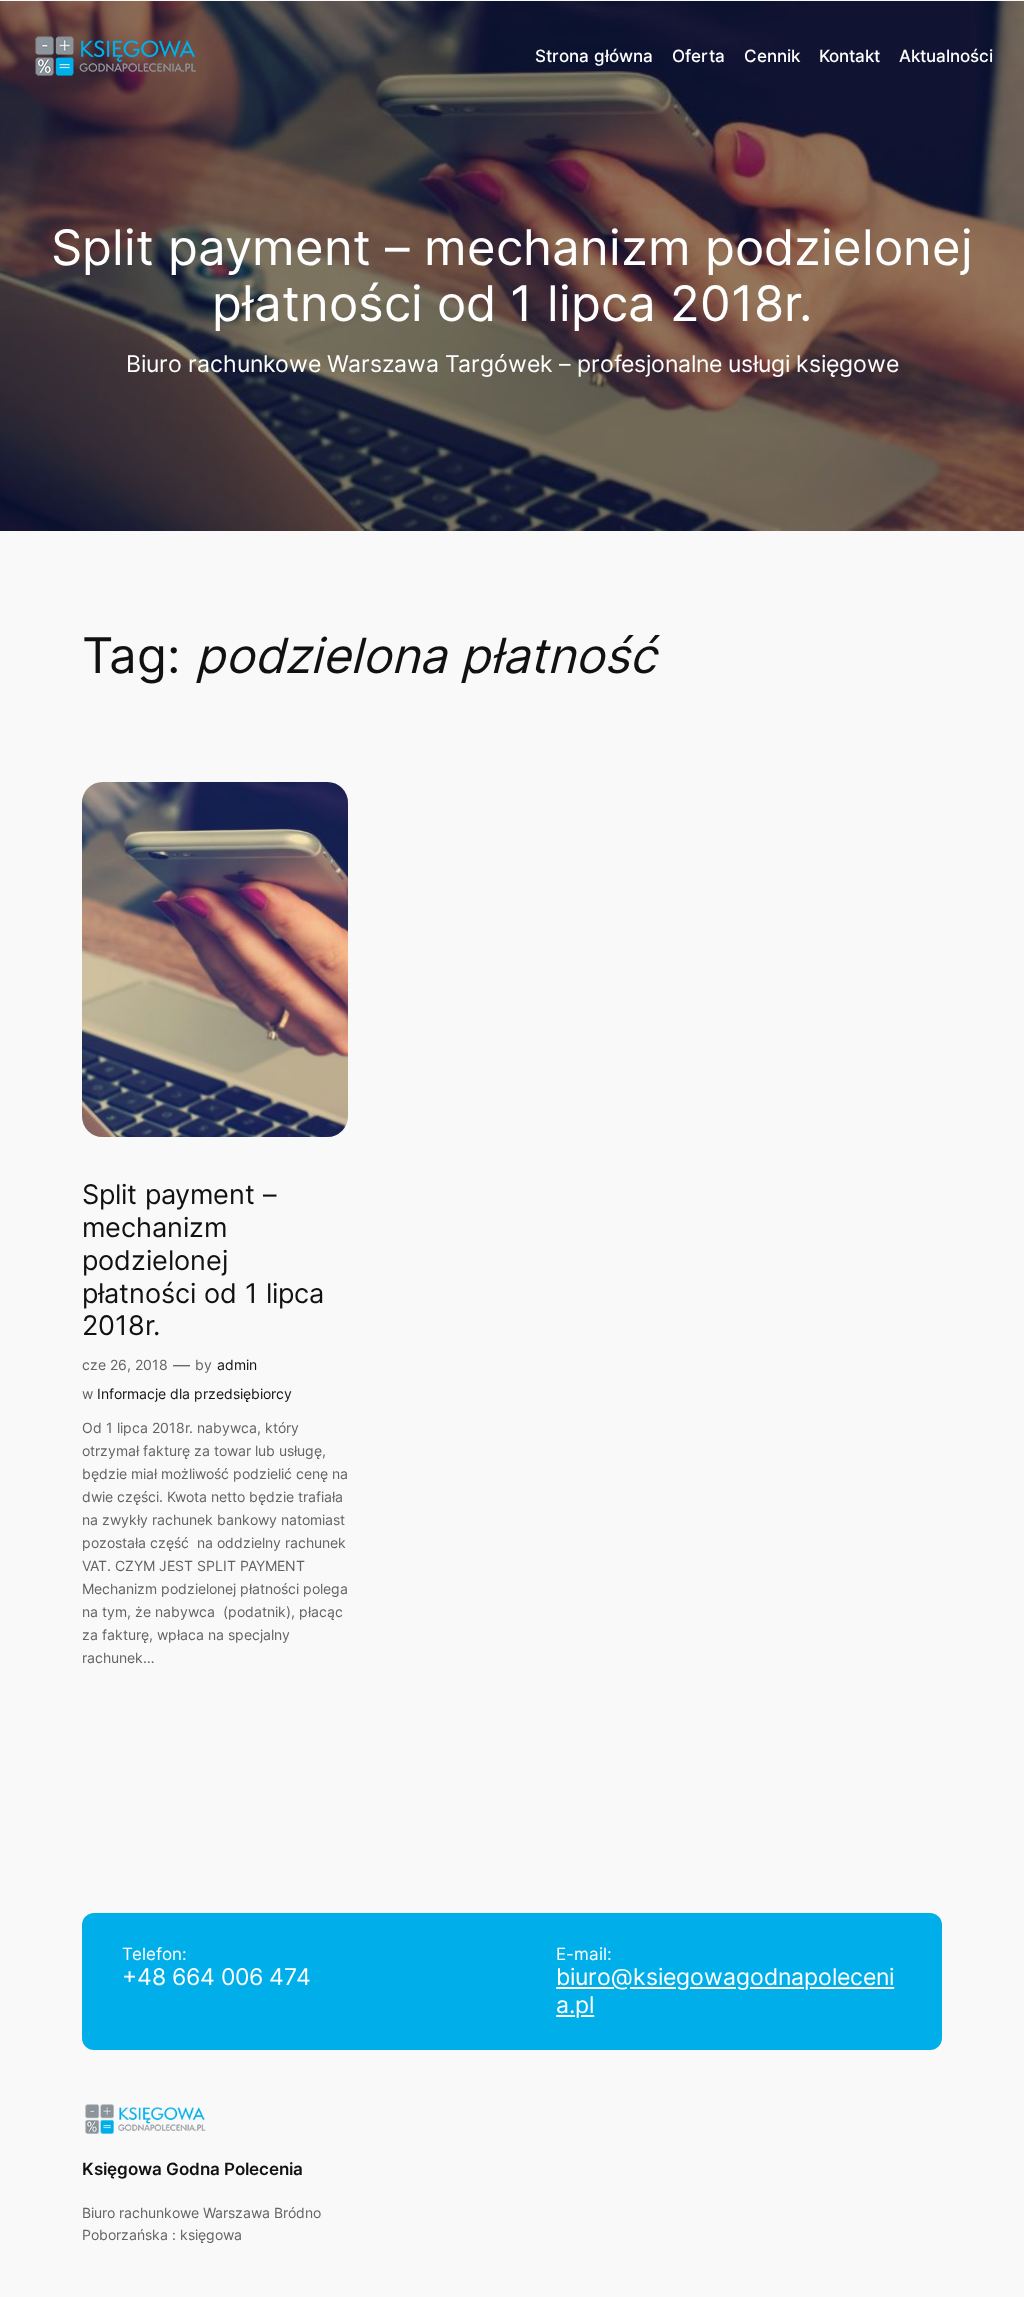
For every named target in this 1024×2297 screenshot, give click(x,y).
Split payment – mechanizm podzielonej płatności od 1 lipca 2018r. (203, 1260)
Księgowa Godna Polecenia (192, 2169)
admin (237, 1364)
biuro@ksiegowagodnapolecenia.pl (725, 1991)
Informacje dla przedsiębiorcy (194, 1393)
